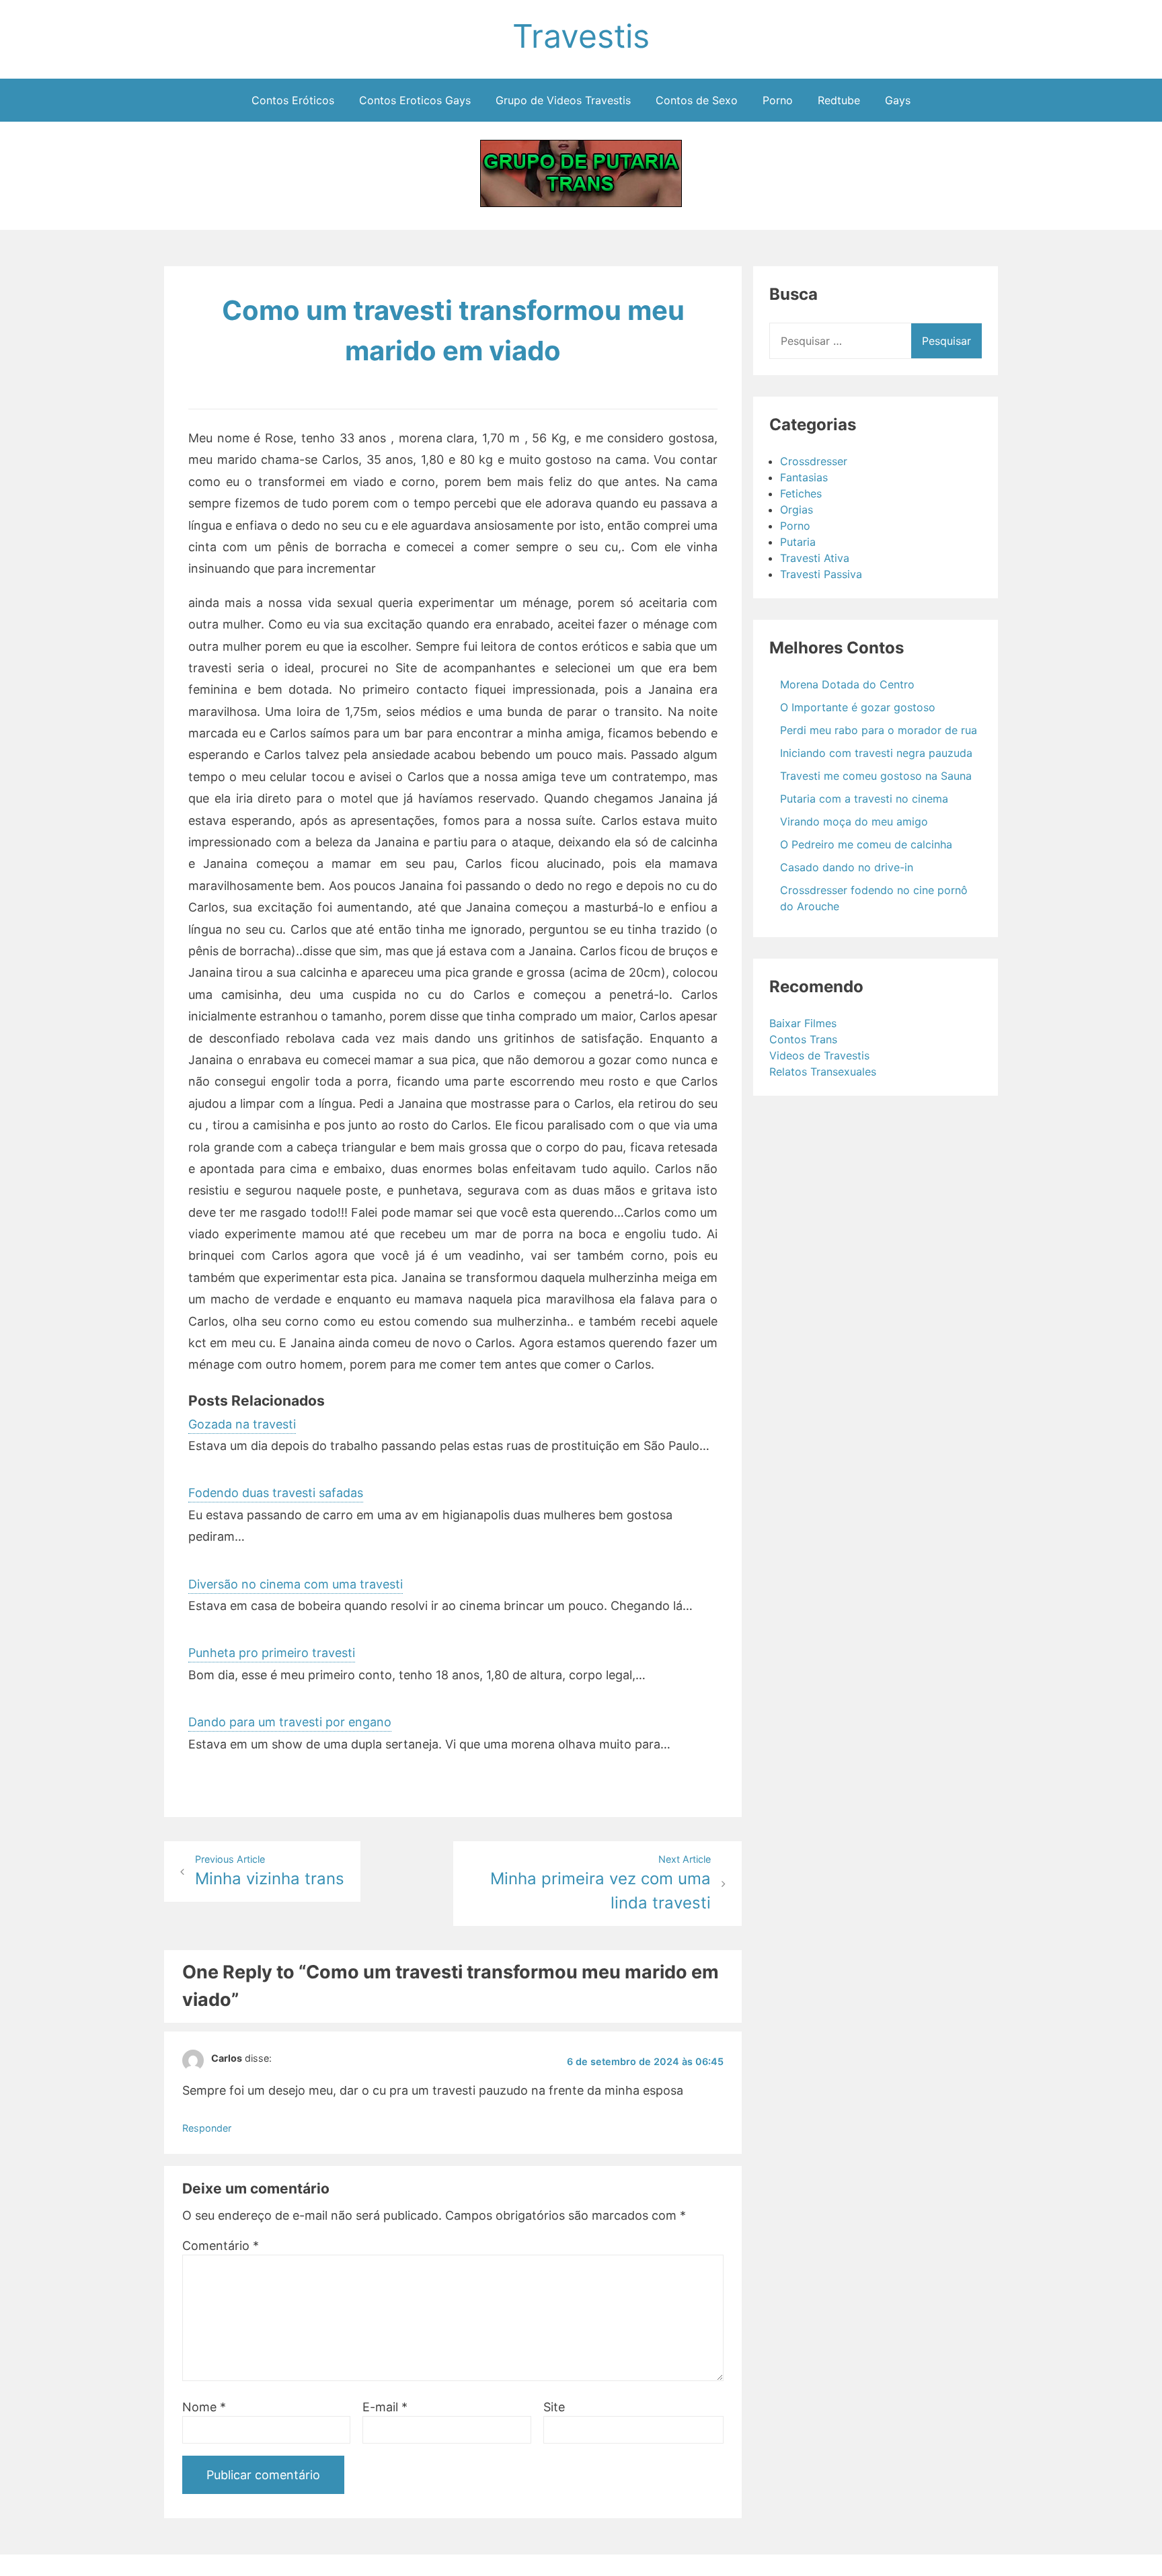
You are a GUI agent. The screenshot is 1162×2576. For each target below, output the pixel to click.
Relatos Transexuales (823, 1072)
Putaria (798, 542)
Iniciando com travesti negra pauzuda (876, 753)
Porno (778, 100)
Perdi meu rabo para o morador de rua (879, 730)
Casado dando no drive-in (847, 867)
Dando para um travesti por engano (290, 1722)
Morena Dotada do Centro (847, 684)
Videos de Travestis (819, 1055)
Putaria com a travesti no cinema (864, 799)
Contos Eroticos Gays (415, 100)
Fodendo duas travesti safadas (276, 1493)
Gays (898, 100)
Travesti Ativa (815, 558)
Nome (204, 2407)
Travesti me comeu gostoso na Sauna (876, 776)
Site (554, 2407)
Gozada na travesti (242, 1424)
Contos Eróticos (293, 100)
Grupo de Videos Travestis (563, 100)
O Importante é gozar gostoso (858, 707)
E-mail (385, 2407)
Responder (207, 2128)
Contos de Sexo (697, 100)
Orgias (797, 510)
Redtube (839, 100)
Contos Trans (803, 1039)
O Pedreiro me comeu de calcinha (866, 844)
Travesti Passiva (821, 574)
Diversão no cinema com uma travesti (296, 1584)
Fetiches (801, 493)
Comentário (221, 2246)
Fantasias (804, 477)
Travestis (581, 36)
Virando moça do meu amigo (854, 821)
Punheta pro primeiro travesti (272, 1653)
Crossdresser (814, 461)
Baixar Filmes (803, 1023)
